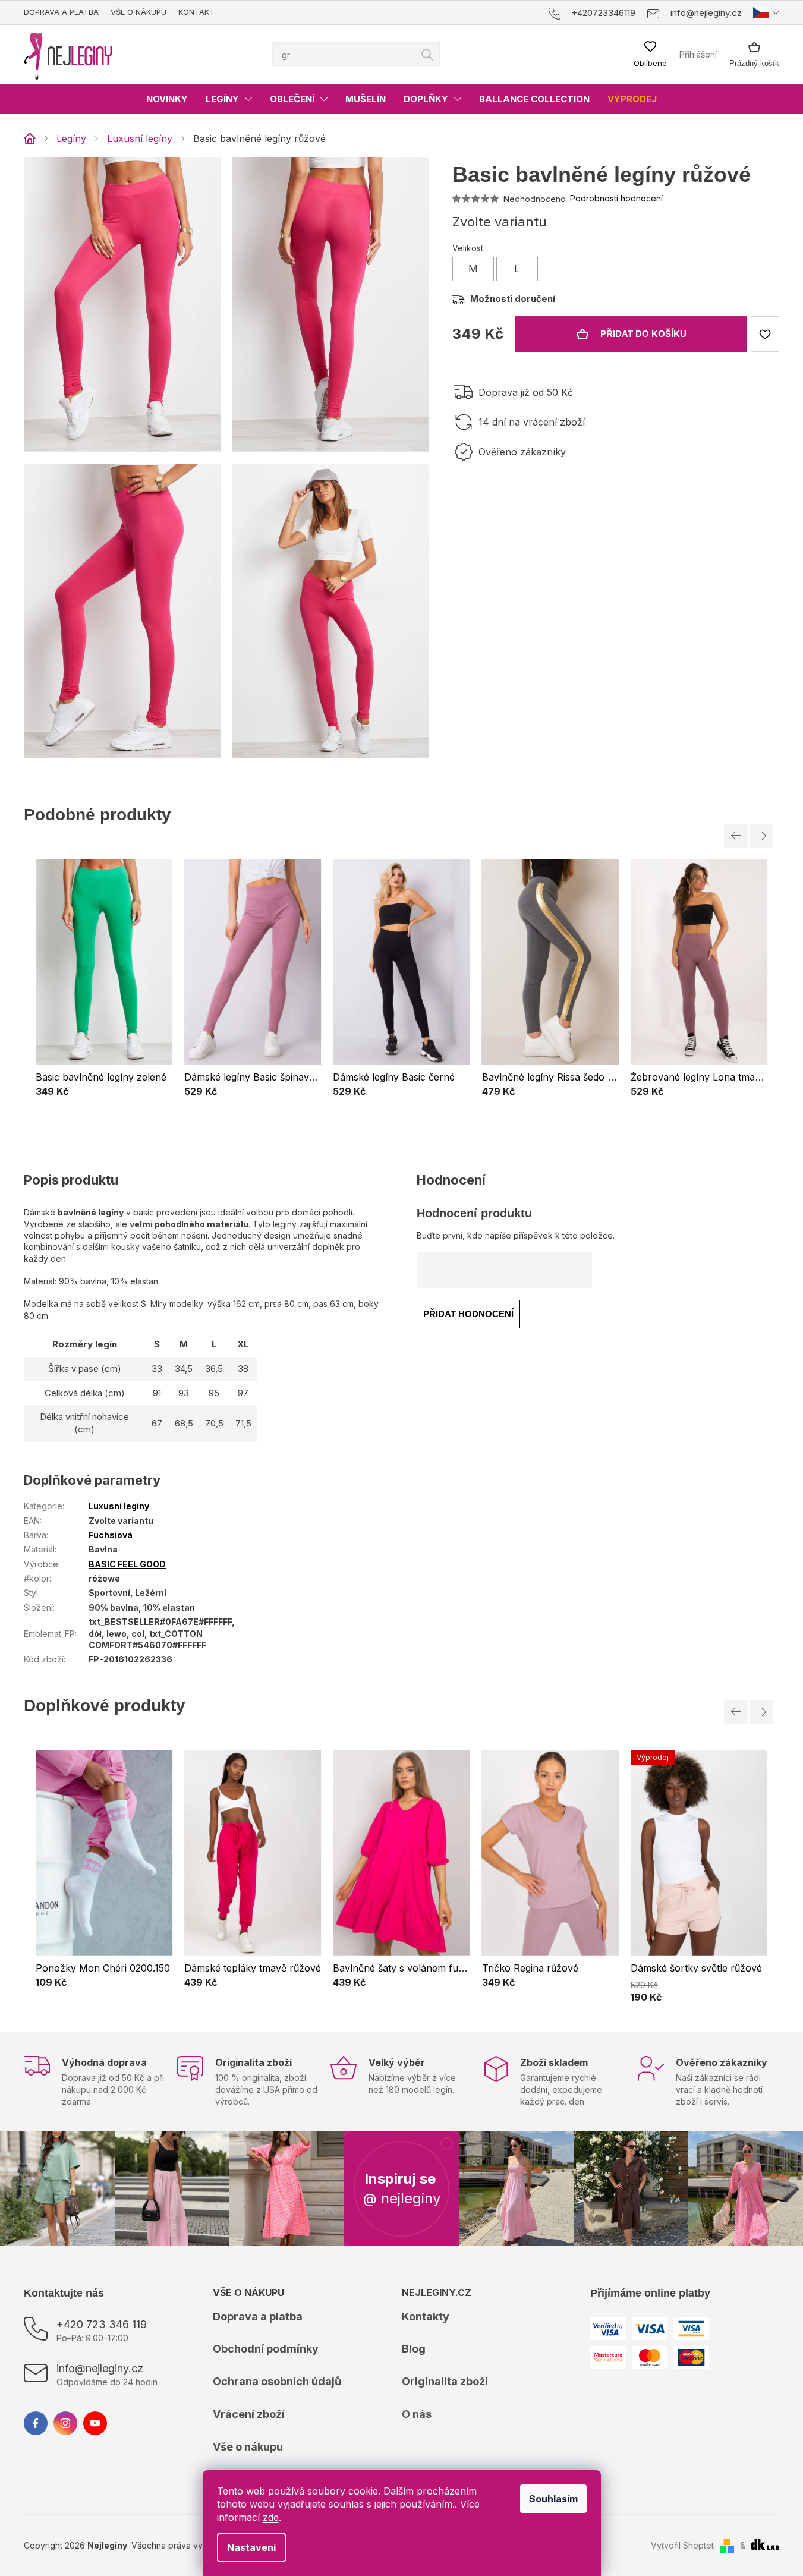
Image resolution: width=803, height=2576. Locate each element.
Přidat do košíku (643, 334)
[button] (104, 1092)
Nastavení (251, 2547)
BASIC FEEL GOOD (127, 1564)
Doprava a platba (61, 12)
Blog (414, 2349)
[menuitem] (167, 99)
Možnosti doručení (513, 299)
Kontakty (426, 2317)
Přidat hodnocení (468, 1314)
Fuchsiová (111, 1535)
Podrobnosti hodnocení (616, 198)
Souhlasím (553, 2499)
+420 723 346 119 (102, 2324)
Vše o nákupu (138, 12)
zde (271, 2517)
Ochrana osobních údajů (277, 2381)
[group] (104, 985)
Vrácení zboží (249, 2414)
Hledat (427, 55)
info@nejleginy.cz (100, 2368)
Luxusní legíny (119, 1506)
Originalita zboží (445, 2381)
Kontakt (196, 12)
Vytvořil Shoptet (682, 2545)
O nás (417, 2414)
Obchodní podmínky (266, 2349)
